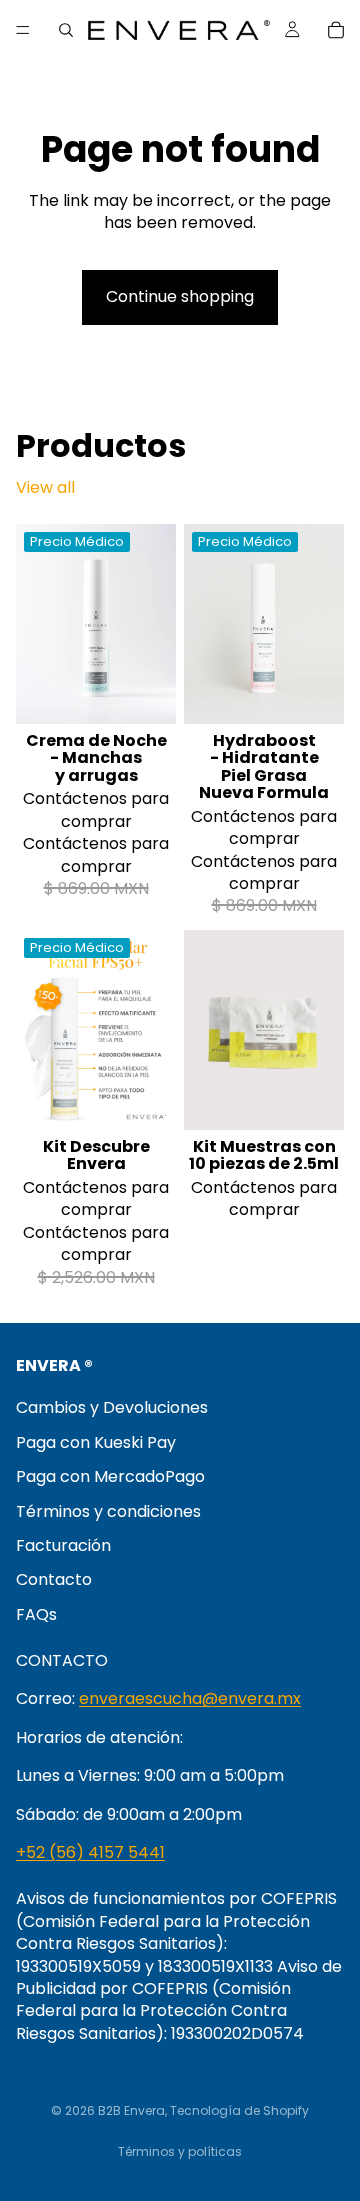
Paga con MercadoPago (110, 1476)
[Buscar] (66, 30)
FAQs (36, 1613)
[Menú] (23, 30)
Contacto (54, 1579)
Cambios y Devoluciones (112, 1407)
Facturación (63, 1545)
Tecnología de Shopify (239, 2110)
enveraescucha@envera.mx (190, 1698)
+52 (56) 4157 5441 (90, 1852)
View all (45, 488)
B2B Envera (131, 2110)
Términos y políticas (180, 2151)
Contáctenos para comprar (96, 809)
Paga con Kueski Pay (96, 1441)
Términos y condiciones (108, 1510)
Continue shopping (180, 296)
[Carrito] (336, 30)
